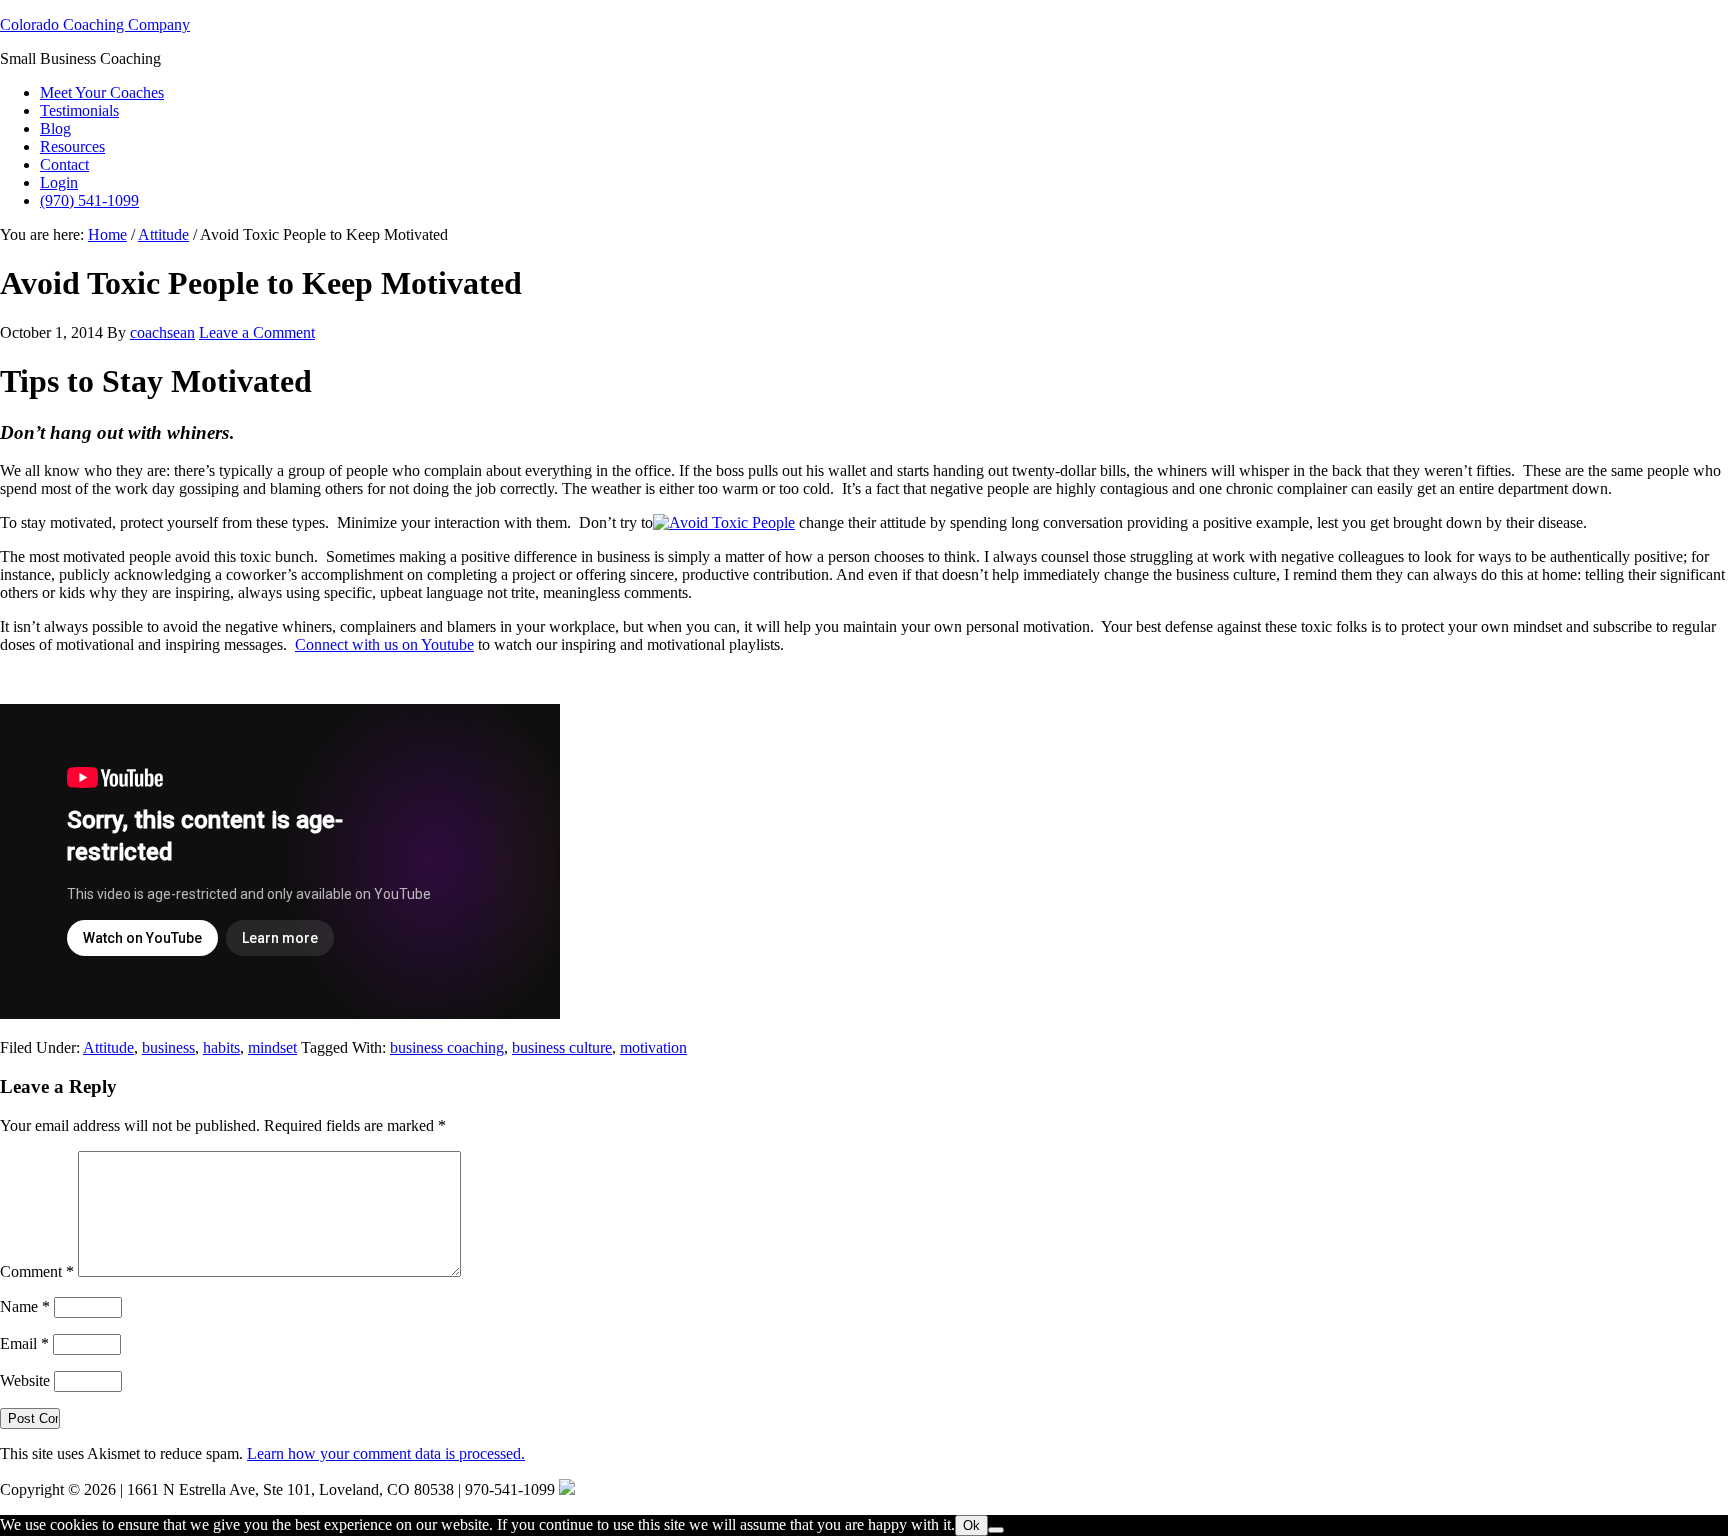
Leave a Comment (257, 332)
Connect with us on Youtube (384, 644)
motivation (653, 1047)
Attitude (108, 1047)
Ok (971, 1525)
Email (24, 1343)
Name (25, 1306)
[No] (996, 1530)
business (168, 1047)
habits (221, 1047)
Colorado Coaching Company (95, 24)
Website (25, 1380)
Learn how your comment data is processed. (386, 1453)
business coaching (447, 1047)
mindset (272, 1047)
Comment (37, 1271)
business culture (562, 1047)
